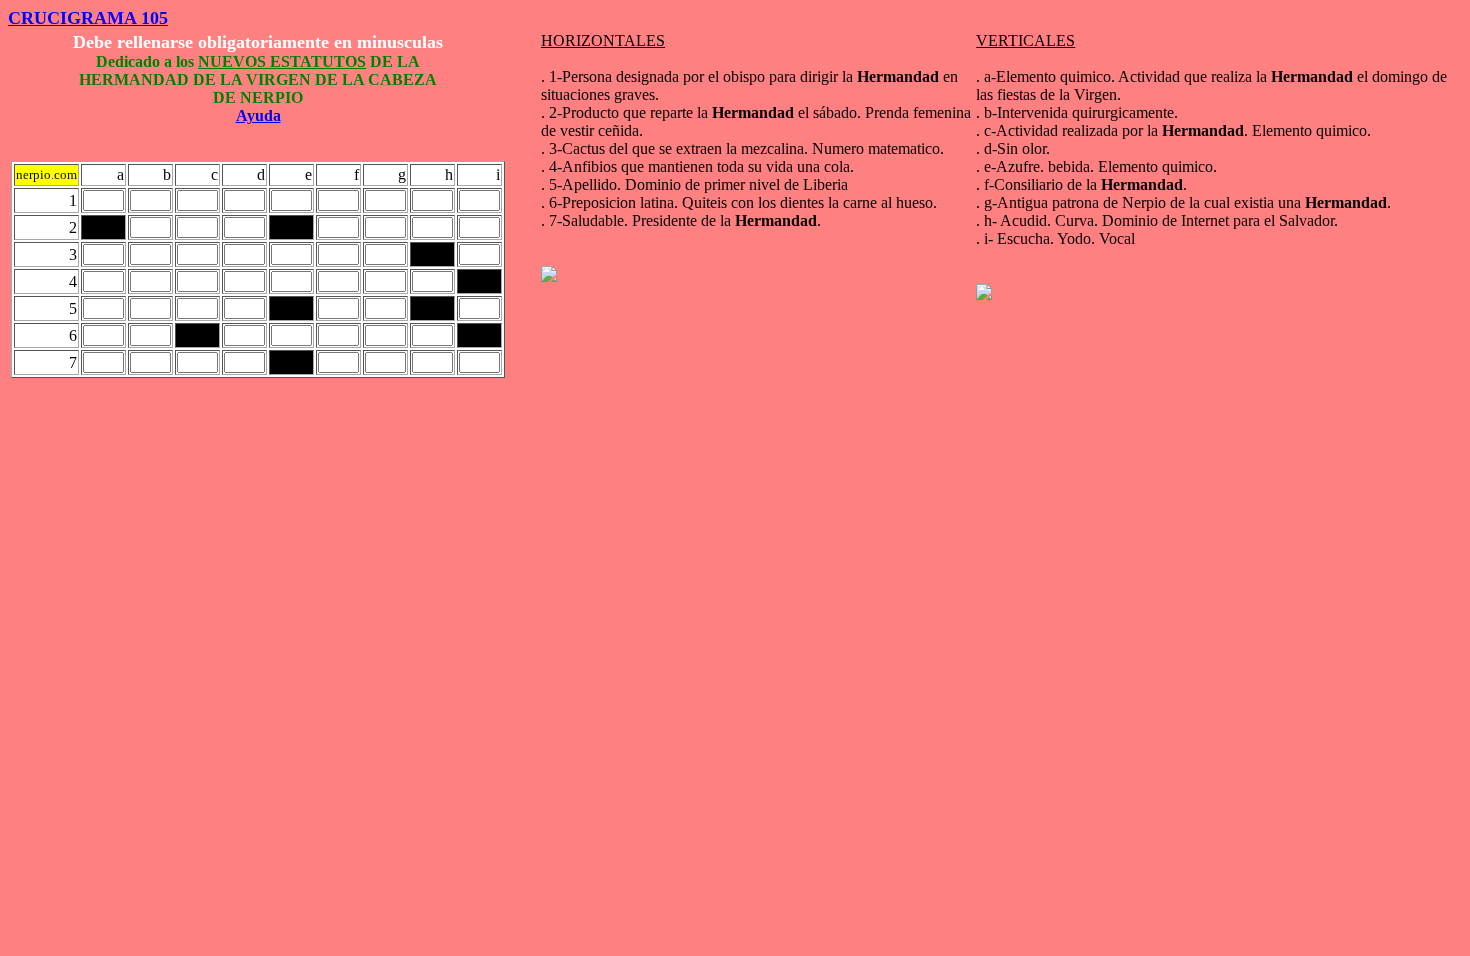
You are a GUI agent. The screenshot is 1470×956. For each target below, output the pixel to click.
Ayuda (258, 115)
